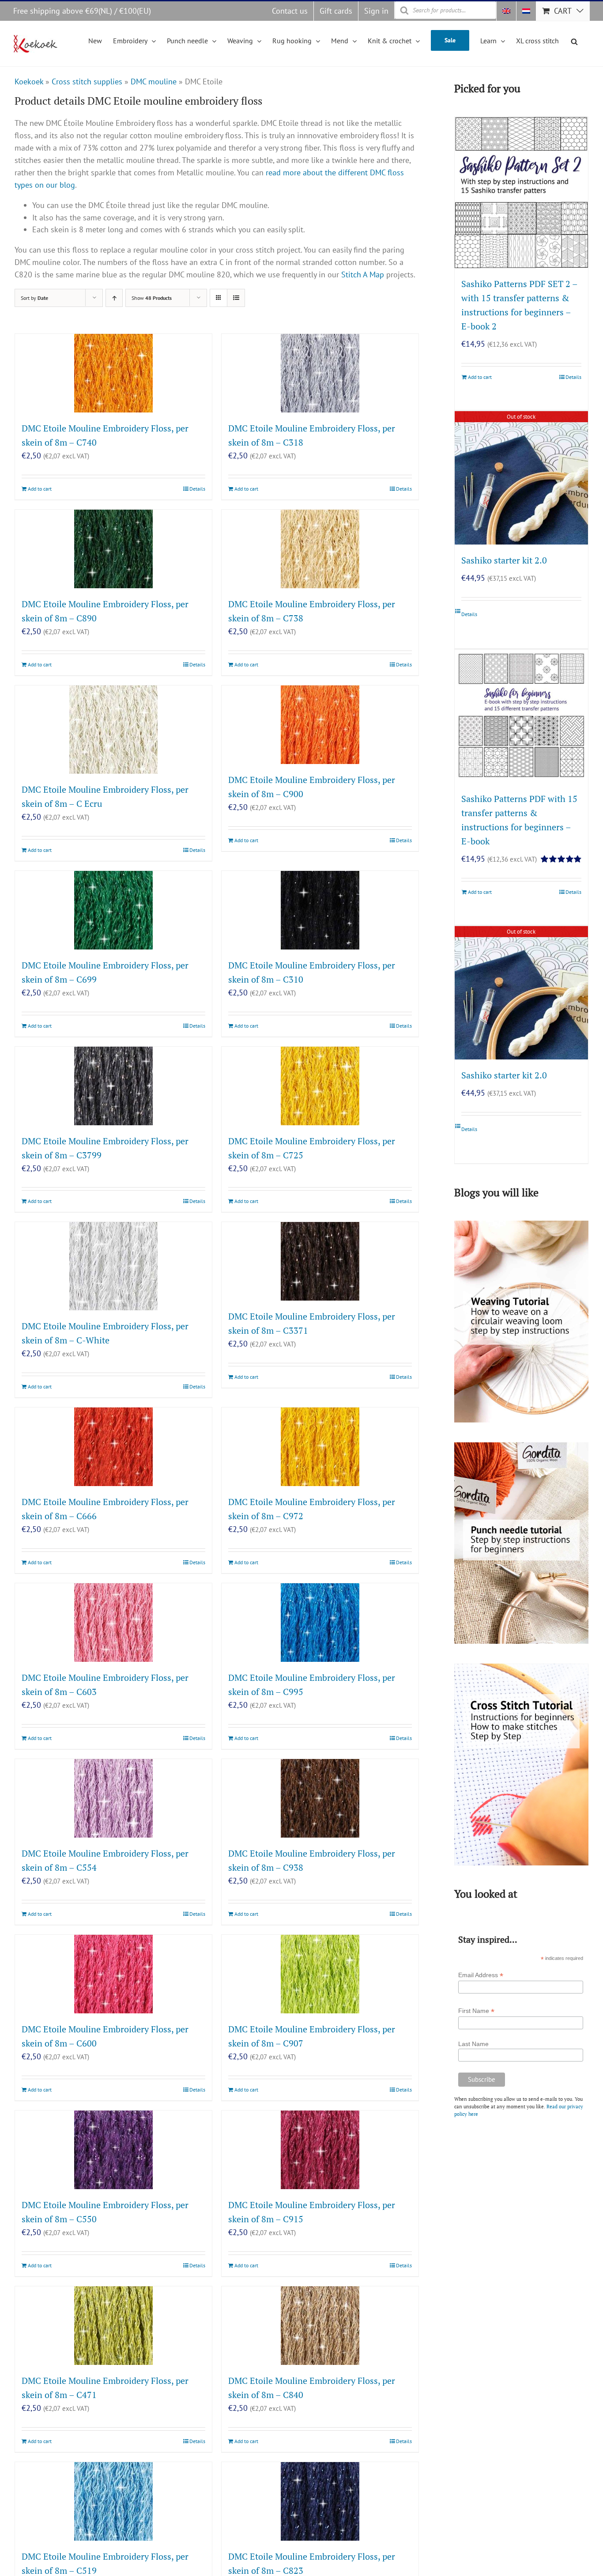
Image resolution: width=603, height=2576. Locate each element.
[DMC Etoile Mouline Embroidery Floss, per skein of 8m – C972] (320, 1447)
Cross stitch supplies (87, 81)
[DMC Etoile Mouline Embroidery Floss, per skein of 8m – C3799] (113, 1086)
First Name (476, 2011)
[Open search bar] (574, 40)
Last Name (473, 2044)
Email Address (481, 1975)
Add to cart (40, 489)
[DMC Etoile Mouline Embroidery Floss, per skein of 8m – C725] (320, 1086)
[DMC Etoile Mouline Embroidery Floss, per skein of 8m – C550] (113, 2150)
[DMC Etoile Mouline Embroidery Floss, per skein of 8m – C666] (113, 1447)
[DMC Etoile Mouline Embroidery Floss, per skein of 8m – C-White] (113, 1266)
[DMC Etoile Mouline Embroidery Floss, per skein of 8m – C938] (320, 1798)
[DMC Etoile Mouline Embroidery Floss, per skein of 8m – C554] (113, 1798)
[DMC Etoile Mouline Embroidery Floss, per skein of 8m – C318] (320, 373)
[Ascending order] (114, 298)
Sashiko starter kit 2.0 (504, 560)
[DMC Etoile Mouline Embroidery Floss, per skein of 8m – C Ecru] (113, 730)
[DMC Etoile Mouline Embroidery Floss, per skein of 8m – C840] (320, 2326)
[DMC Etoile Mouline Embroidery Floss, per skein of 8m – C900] (320, 725)
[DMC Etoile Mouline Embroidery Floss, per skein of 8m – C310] (320, 910)
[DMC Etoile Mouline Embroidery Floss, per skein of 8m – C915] (320, 2150)
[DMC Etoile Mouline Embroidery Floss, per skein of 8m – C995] (320, 1623)
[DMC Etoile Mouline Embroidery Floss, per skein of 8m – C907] (320, 1974)
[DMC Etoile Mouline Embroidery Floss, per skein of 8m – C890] (113, 549)
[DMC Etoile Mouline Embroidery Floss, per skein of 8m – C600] (113, 1974)
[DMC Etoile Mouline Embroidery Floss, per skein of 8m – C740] (113, 373)
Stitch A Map (363, 274)
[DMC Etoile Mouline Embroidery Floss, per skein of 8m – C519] (113, 2501)
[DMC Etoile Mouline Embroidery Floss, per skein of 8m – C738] (320, 549)
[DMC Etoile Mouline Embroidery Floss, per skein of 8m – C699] (113, 910)
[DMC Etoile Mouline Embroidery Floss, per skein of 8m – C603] (113, 1623)
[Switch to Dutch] (526, 11)
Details (197, 489)
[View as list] (236, 298)
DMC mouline (154, 81)
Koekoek (29, 81)
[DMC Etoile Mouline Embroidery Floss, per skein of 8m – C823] (320, 2501)
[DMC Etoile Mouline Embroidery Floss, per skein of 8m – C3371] (320, 1261)
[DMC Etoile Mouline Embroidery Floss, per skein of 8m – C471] (113, 2326)
